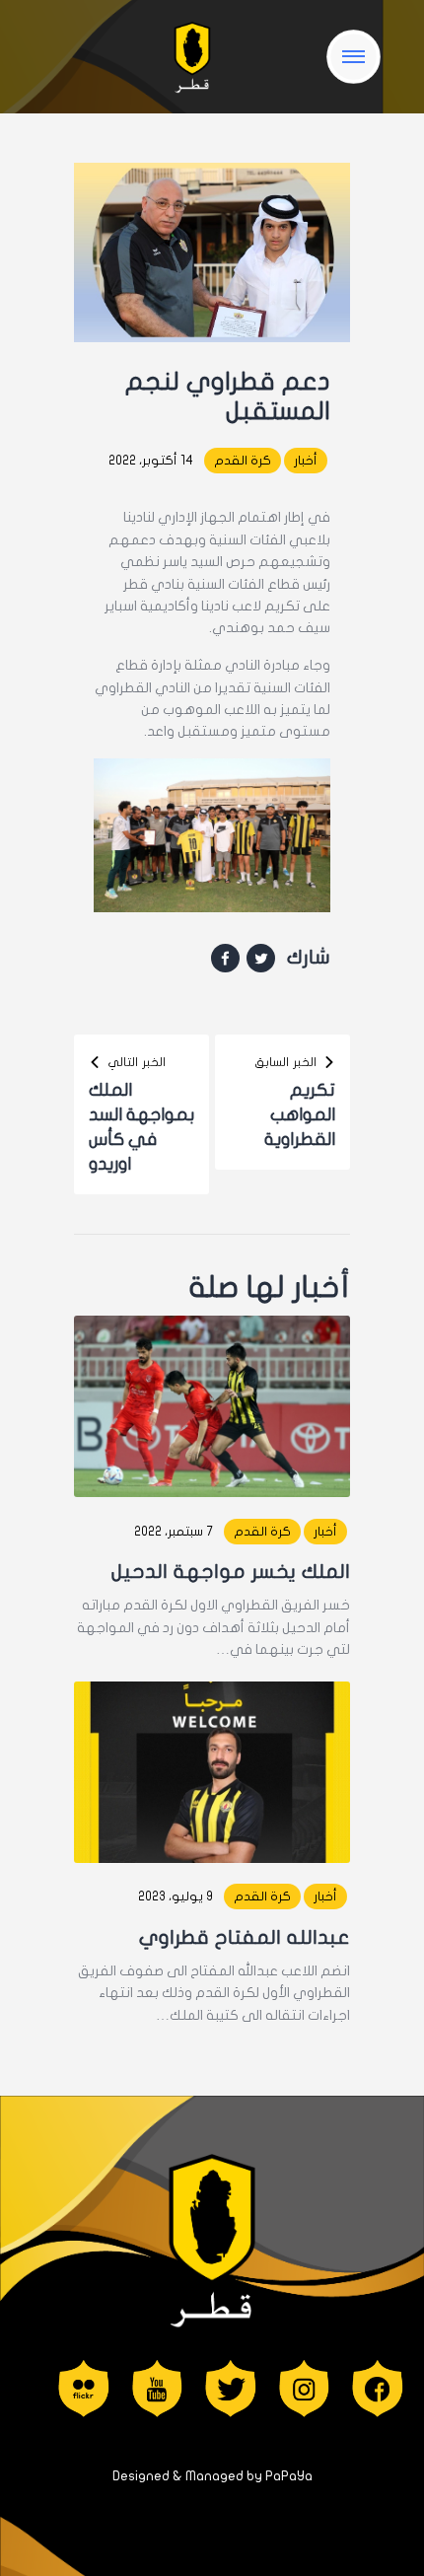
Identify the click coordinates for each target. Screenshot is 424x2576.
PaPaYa (289, 2476)
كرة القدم (243, 461)
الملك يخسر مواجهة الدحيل (231, 1572)
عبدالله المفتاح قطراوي (245, 1937)
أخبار (306, 461)
